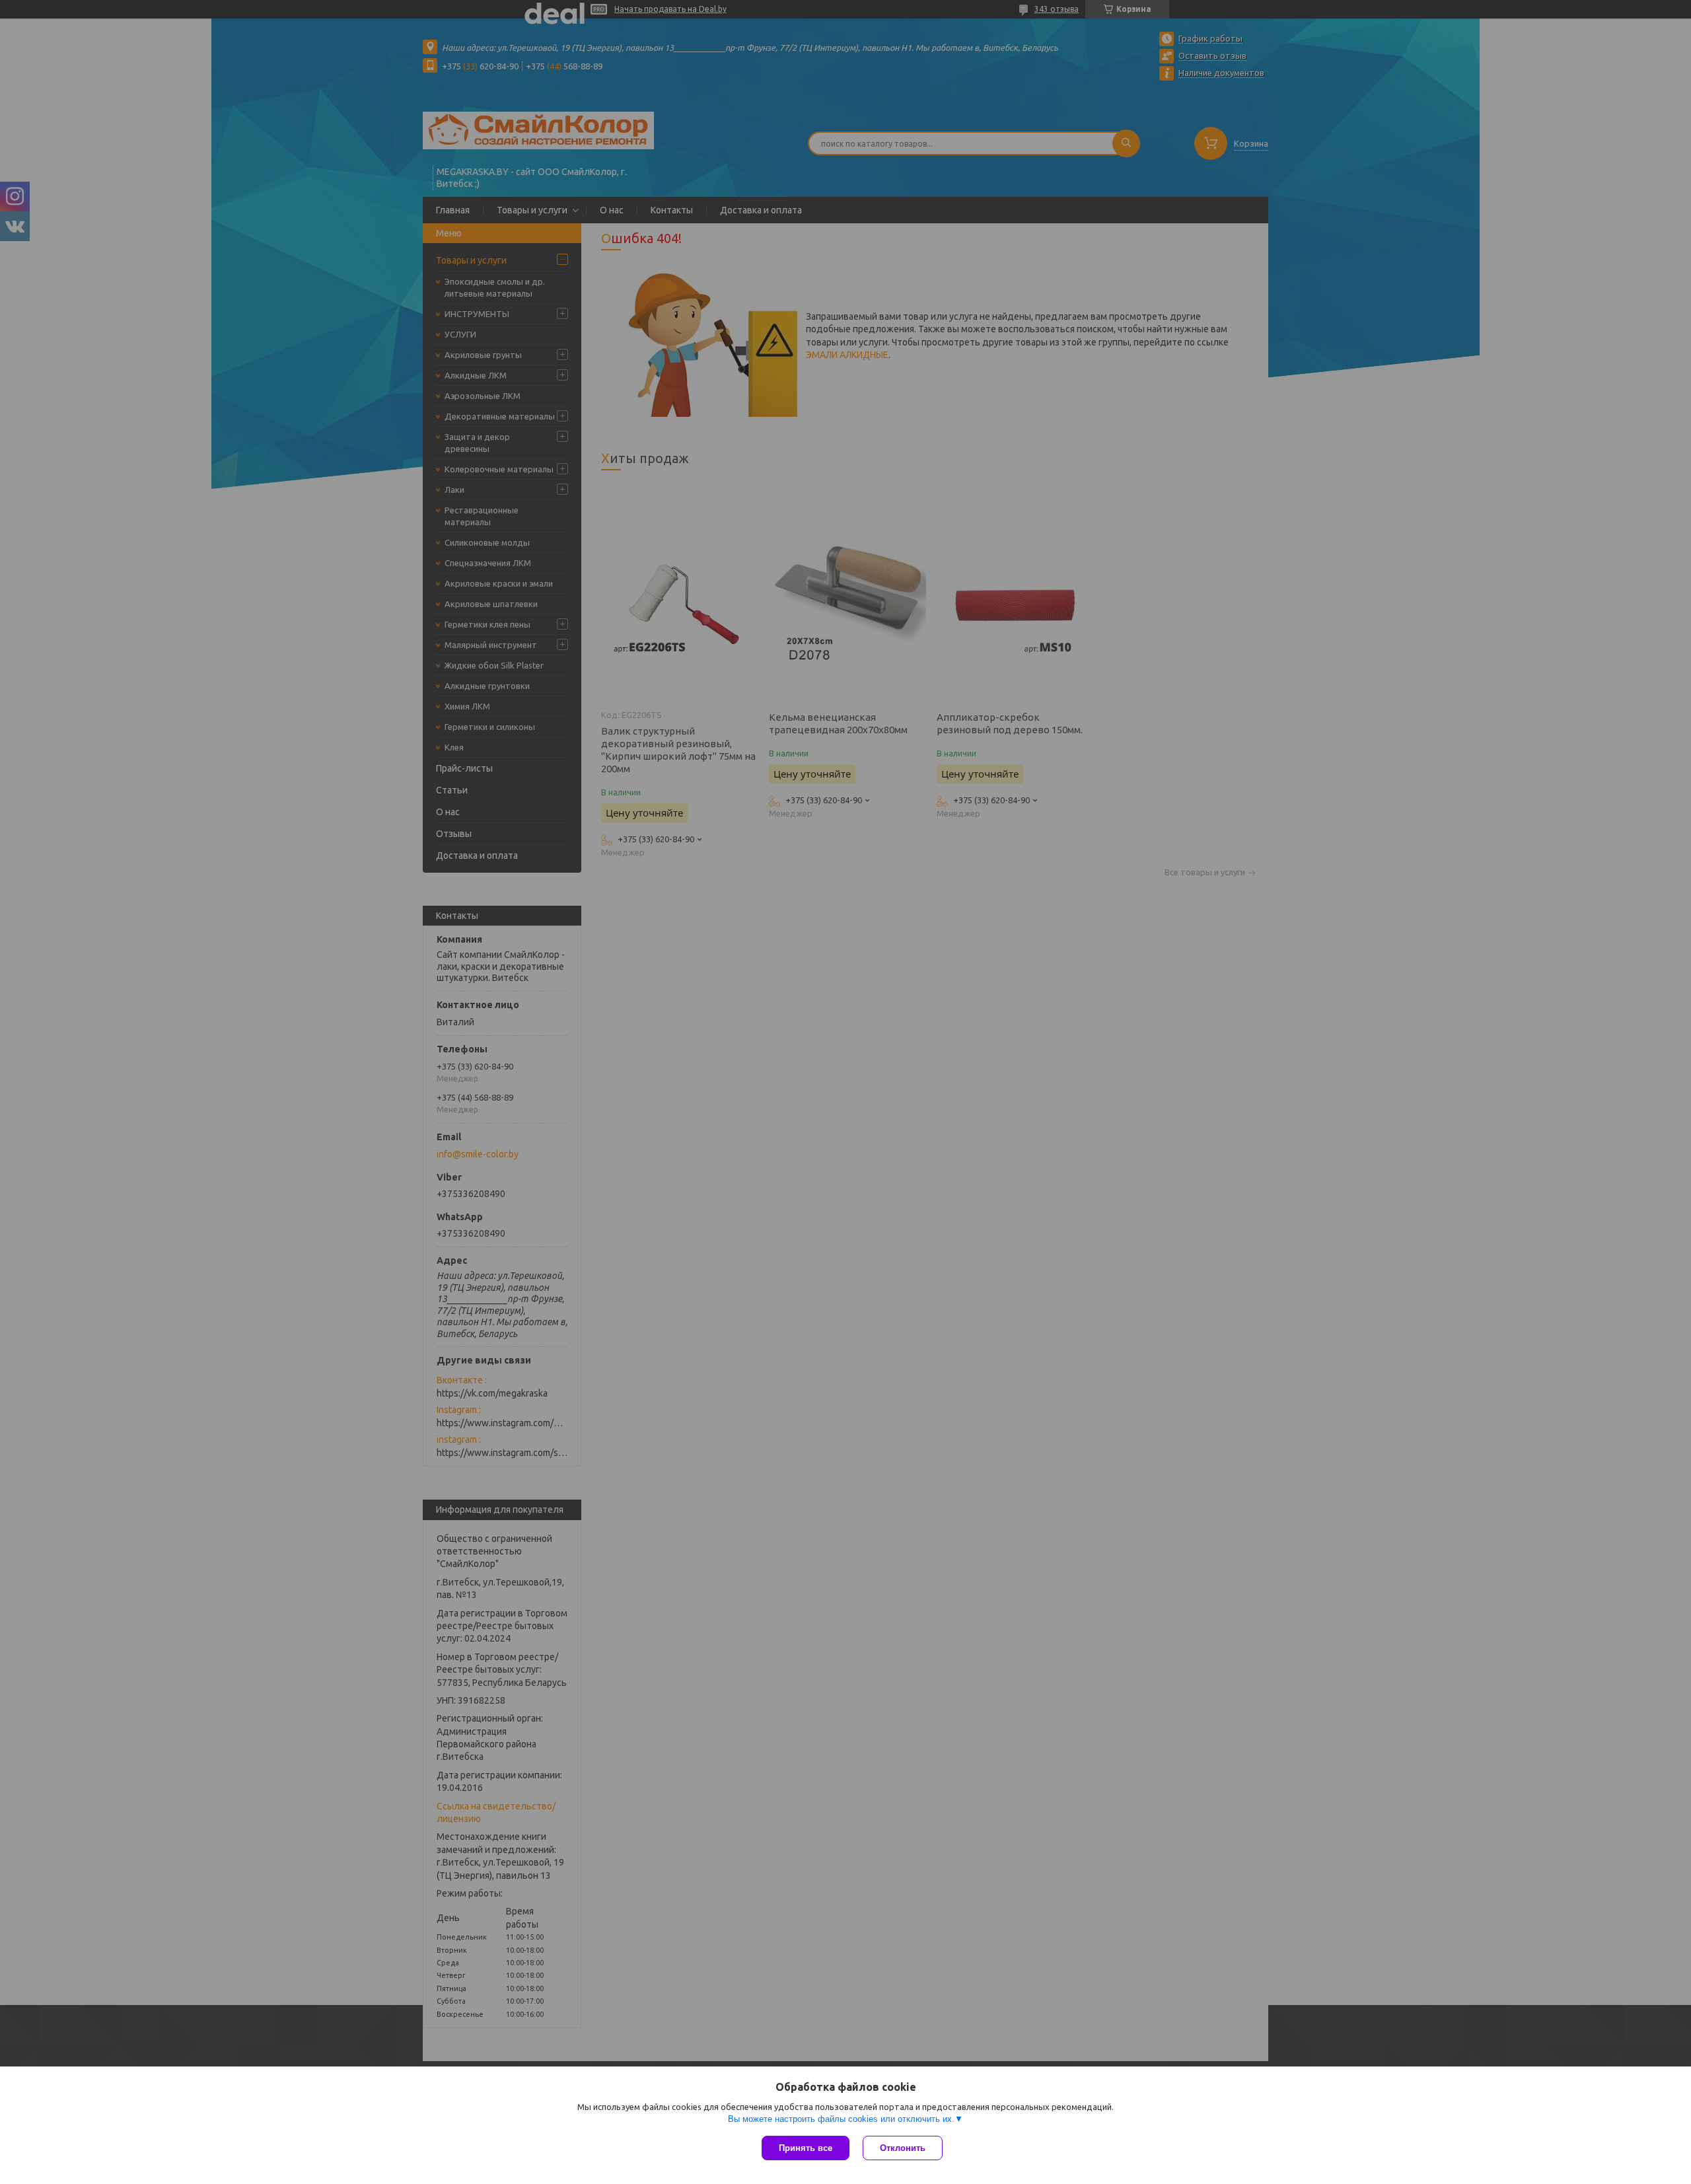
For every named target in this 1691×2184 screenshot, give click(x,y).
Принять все (806, 2148)
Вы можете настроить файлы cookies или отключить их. (841, 2119)
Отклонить (903, 2148)
